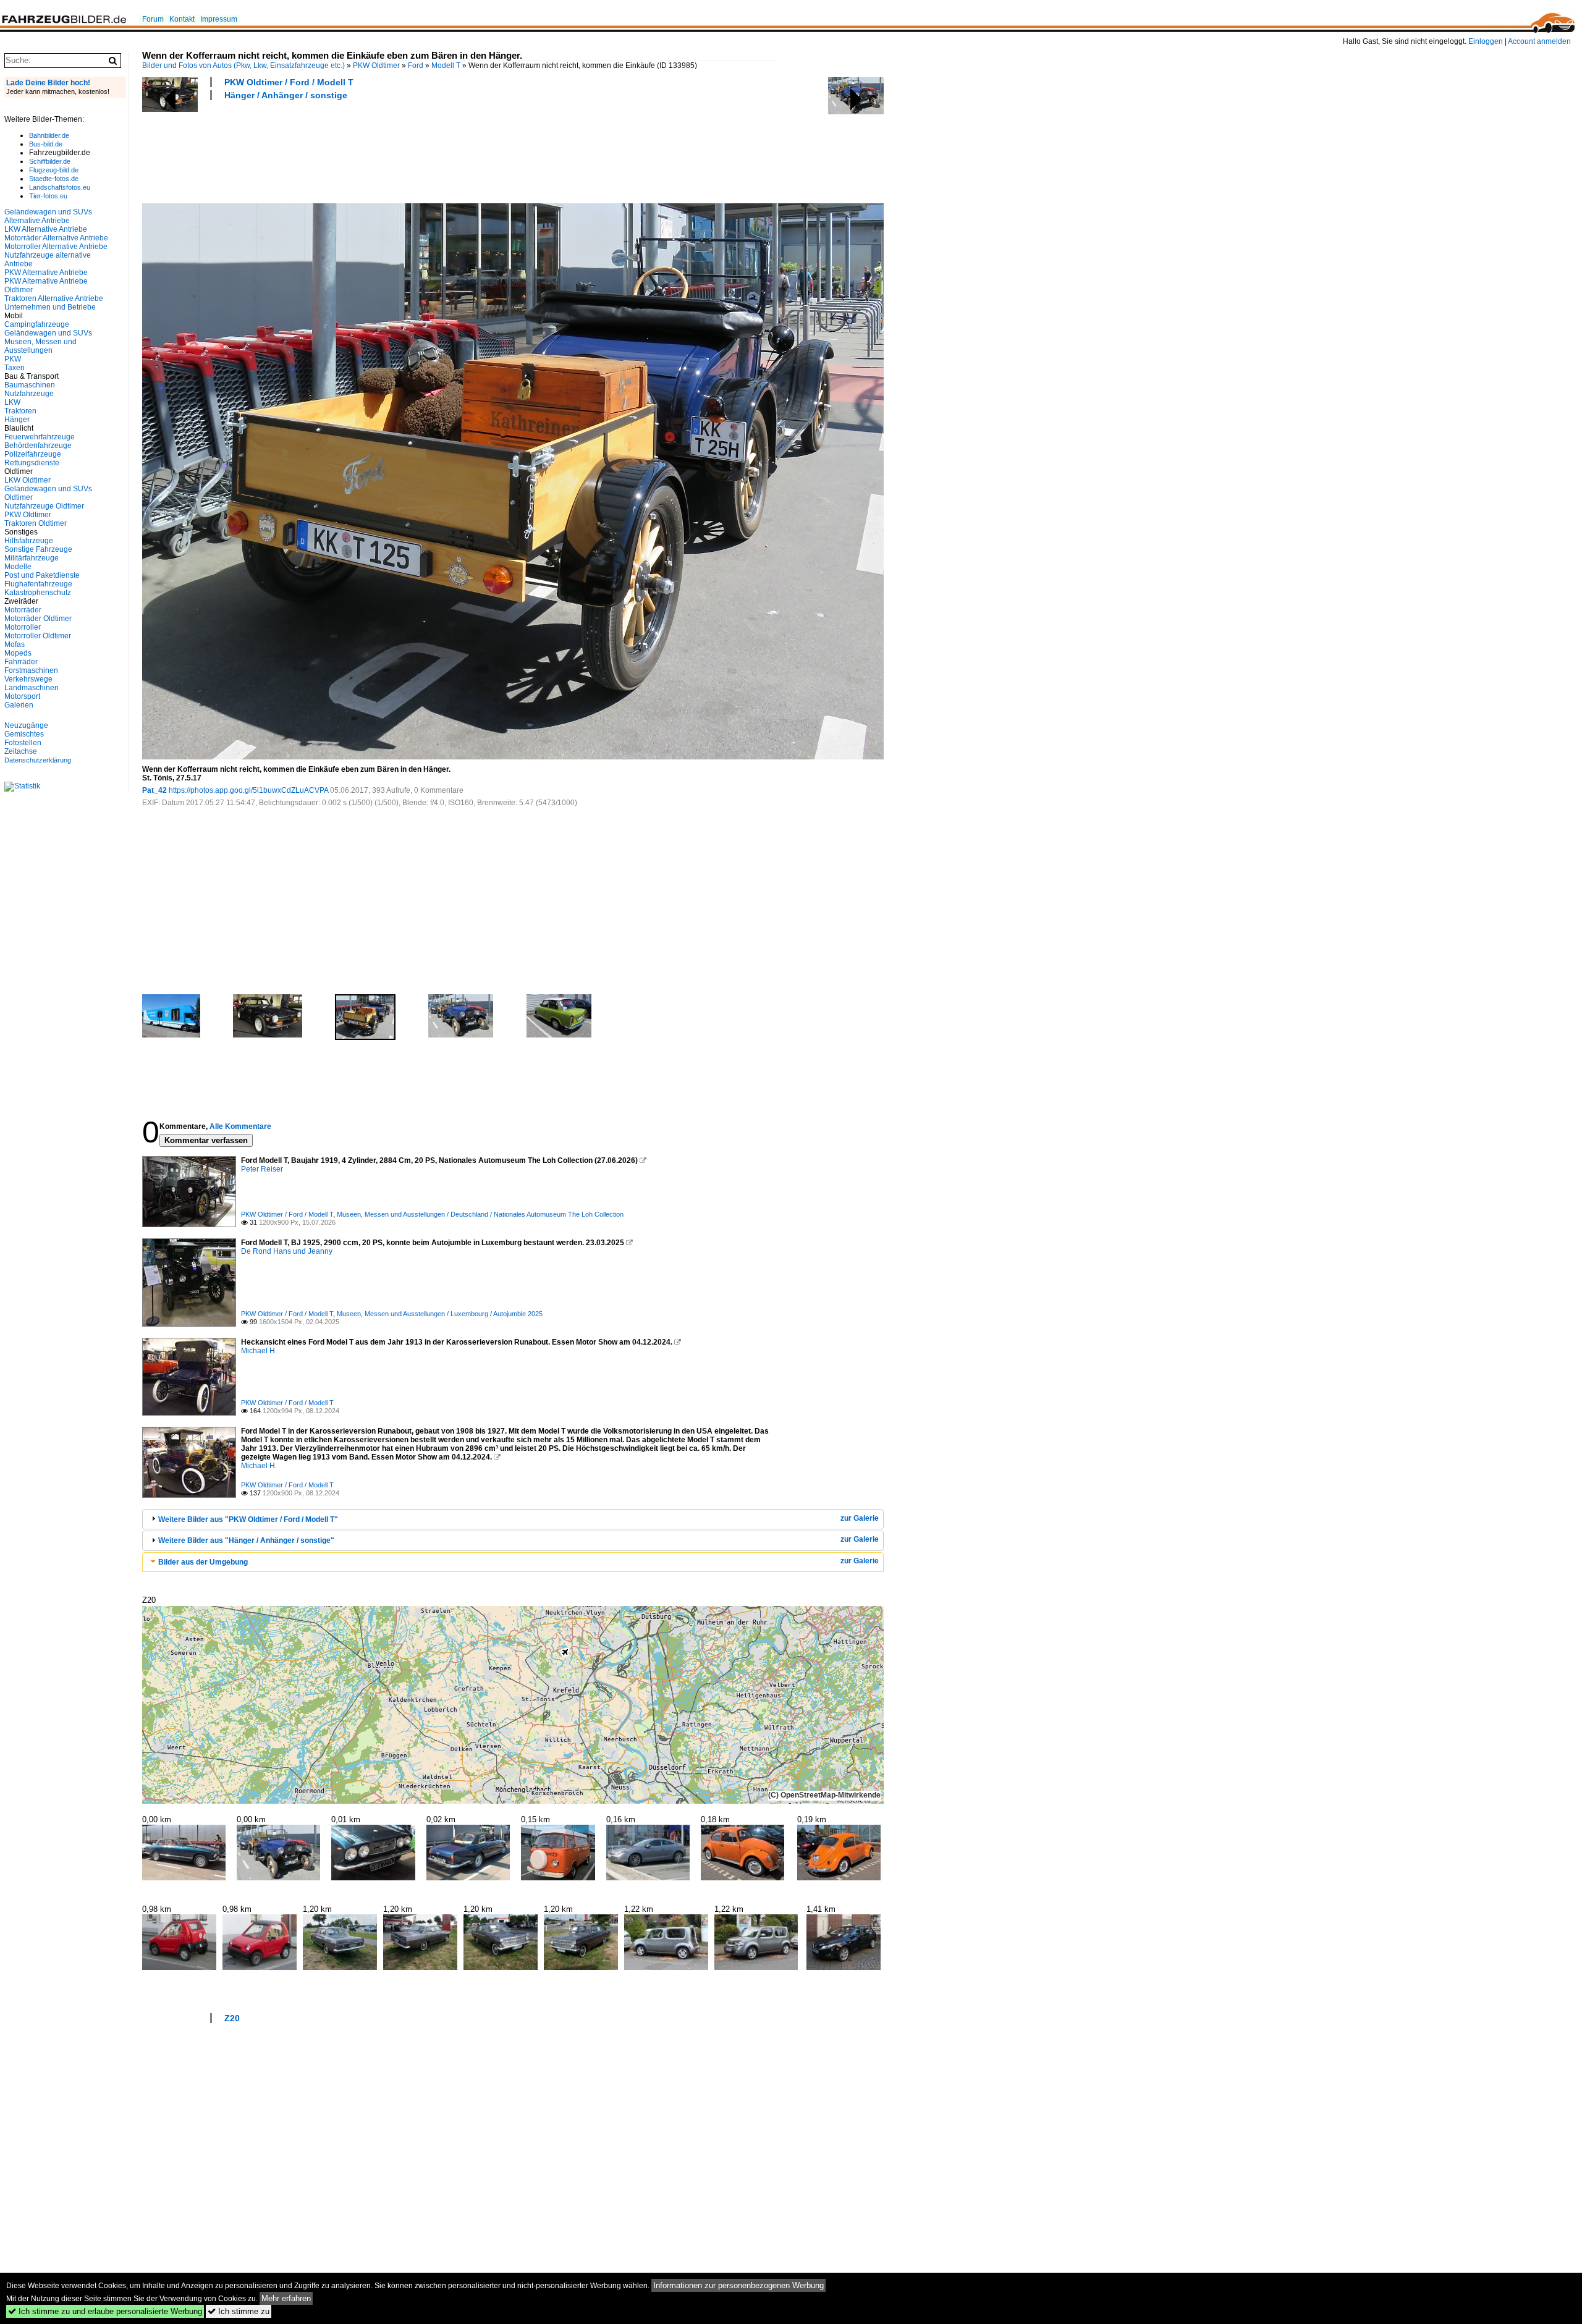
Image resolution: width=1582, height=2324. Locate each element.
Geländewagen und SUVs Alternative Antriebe (48, 216)
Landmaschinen (32, 688)
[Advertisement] (367, 150)
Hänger (17, 420)
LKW (12, 402)
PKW (13, 359)
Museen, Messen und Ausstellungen (40, 346)
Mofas (15, 644)
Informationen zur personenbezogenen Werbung (738, 2285)
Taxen (15, 368)
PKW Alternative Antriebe (46, 273)
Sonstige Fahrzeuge (38, 549)
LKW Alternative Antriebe (46, 229)
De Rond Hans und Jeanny (287, 1251)
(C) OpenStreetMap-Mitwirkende (824, 1795)
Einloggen (1486, 41)
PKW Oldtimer (376, 65)
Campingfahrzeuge (37, 324)
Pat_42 (154, 790)
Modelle (18, 567)
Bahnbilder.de (49, 135)
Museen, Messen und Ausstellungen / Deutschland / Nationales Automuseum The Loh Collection (480, 1214)
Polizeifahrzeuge (33, 454)
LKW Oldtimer (27, 480)
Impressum (219, 19)
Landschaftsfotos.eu (60, 187)
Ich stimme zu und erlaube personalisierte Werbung (105, 2311)
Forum (153, 19)
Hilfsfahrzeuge (29, 541)
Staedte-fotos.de (54, 179)
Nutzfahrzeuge (29, 394)
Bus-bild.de (46, 144)
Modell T (446, 65)
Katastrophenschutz (38, 593)
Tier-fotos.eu (48, 196)
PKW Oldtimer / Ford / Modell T (289, 82)
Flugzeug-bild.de (54, 170)
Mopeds (18, 653)
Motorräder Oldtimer (38, 619)
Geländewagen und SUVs (48, 333)
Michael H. (259, 1351)
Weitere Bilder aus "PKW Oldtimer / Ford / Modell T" (248, 1519)
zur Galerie (860, 1518)
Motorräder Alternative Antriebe (56, 238)
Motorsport (22, 696)
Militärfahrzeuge (32, 558)
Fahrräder (21, 662)
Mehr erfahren (286, 2298)
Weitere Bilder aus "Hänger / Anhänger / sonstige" (246, 1540)
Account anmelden (1539, 41)
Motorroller (23, 627)
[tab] (513, 1519)
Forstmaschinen (31, 670)
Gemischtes (24, 734)
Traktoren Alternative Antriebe (54, 298)
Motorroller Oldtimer (38, 636)
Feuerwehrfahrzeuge (40, 437)
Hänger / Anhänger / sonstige (286, 95)
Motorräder (23, 610)
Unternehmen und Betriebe (50, 307)
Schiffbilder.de (50, 161)
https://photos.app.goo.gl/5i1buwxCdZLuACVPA (248, 790)
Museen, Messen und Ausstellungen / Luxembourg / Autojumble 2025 (440, 1314)
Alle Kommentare (240, 1126)
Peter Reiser (262, 1169)
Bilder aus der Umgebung (203, 1562)
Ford (416, 65)
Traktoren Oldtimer (36, 523)
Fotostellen (23, 743)
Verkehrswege (28, 679)
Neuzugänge (26, 725)
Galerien (19, 705)
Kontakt (182, 19)
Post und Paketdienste (42, 575)
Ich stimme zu (239, 2311)
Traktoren (20, 411)
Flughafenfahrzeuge (38, 584)
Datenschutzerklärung (38, 760)
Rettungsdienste (32, 463)
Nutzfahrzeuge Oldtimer (44, 506)
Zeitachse (21, 751)
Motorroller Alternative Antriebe (56, 247)
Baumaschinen (30, 385)
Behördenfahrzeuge (38, 446)
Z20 (232, 2018)
